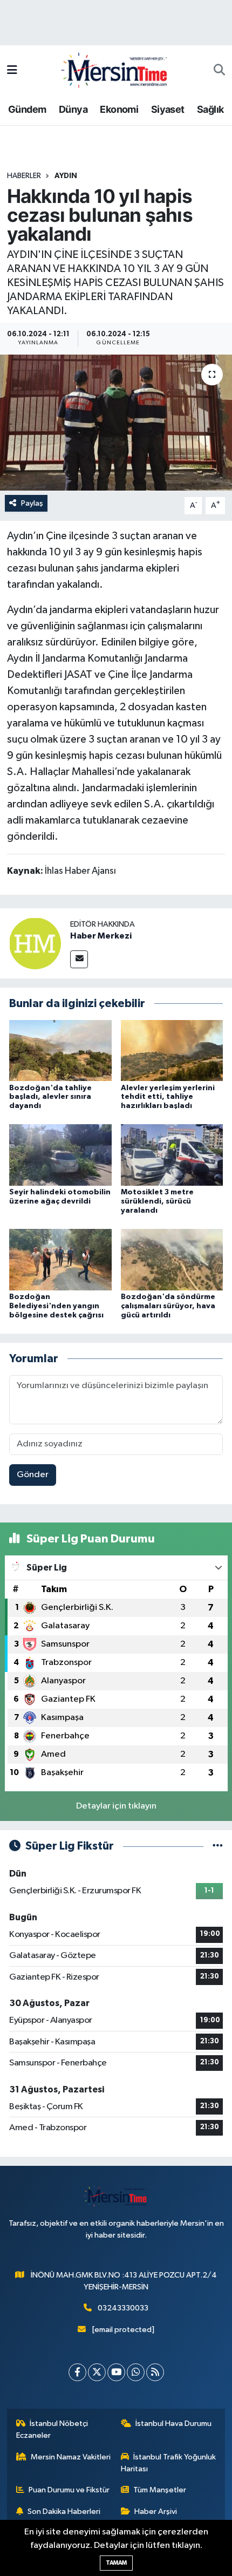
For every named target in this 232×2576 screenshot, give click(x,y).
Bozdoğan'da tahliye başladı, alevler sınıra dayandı (50, 1097)
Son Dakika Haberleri (64, 2512)
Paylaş (32, 503)
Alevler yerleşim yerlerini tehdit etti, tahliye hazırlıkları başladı (168, 1097)
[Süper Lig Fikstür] (218, 1846)
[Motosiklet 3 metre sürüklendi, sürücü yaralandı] (172, 1155)
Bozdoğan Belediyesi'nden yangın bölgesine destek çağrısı (56, 1306)
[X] (97, 2372)
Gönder (33, 1475)
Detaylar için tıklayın (116, 1806)
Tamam (116, 2563)
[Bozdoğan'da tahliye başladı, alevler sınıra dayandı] (60, 1050)
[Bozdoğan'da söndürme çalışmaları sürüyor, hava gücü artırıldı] (172, 1259)
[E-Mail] (79, 959)
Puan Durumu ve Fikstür (69, 2490)
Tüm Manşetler (160, 2490)
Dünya (73, 109)
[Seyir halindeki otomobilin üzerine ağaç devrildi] (60, 1155)
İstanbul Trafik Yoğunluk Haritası (169, 2463)
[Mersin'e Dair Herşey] (115, 70)
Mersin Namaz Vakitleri (71, 2457)
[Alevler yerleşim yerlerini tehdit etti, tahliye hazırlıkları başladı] (172, 1050)
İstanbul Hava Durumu (173, 2424)
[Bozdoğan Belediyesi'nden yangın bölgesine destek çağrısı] (60, 1259)
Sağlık (210, 109)
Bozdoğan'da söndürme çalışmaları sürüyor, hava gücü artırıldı (168, 1306)
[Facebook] (77, 2372)
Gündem (27, 109)
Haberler (24, 176)
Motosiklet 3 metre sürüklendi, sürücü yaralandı (157, 1201)
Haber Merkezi (101, 936)
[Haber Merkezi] (35, 943)
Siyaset (168, 109)
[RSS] (155, 2372)
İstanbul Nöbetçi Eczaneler (52, 2429)
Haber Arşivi (156, 2512)
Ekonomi (119, 109)
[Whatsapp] (136, 2372)
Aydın (66, 176)
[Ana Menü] (12, 70)
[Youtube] (116, 2372)
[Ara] (219, 71)
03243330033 (123, 2308)
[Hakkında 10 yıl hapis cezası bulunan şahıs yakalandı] (116, 423)
